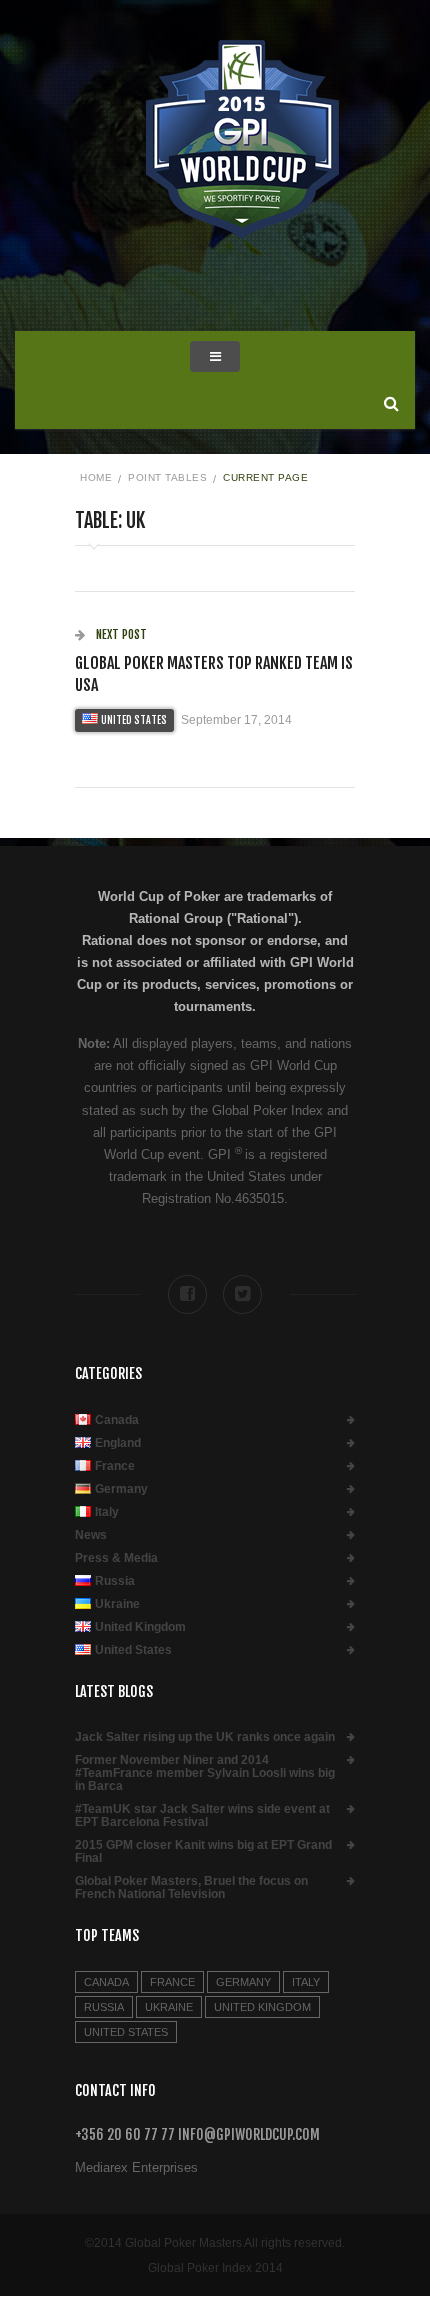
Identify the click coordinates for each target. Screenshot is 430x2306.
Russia (115, 1581)
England (118, 1443)
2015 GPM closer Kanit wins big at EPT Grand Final (203, 1852)
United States (134, 720)
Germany (121, 1489)
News (91, 1535)
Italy (107, 1512)
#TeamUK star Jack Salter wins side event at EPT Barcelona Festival (202, 1816)
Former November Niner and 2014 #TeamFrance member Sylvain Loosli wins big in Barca (205, 1773)
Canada (117, 1420)
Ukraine (117, 1604)
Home (96, 477)
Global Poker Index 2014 (215, 2268)
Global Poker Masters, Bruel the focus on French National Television (191, 1888)
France (115, 1466)
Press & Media (116, 1558)
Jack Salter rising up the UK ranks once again (205, 1737)
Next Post (120, 634)
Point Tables (167, 477)
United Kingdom (140, 1627)
